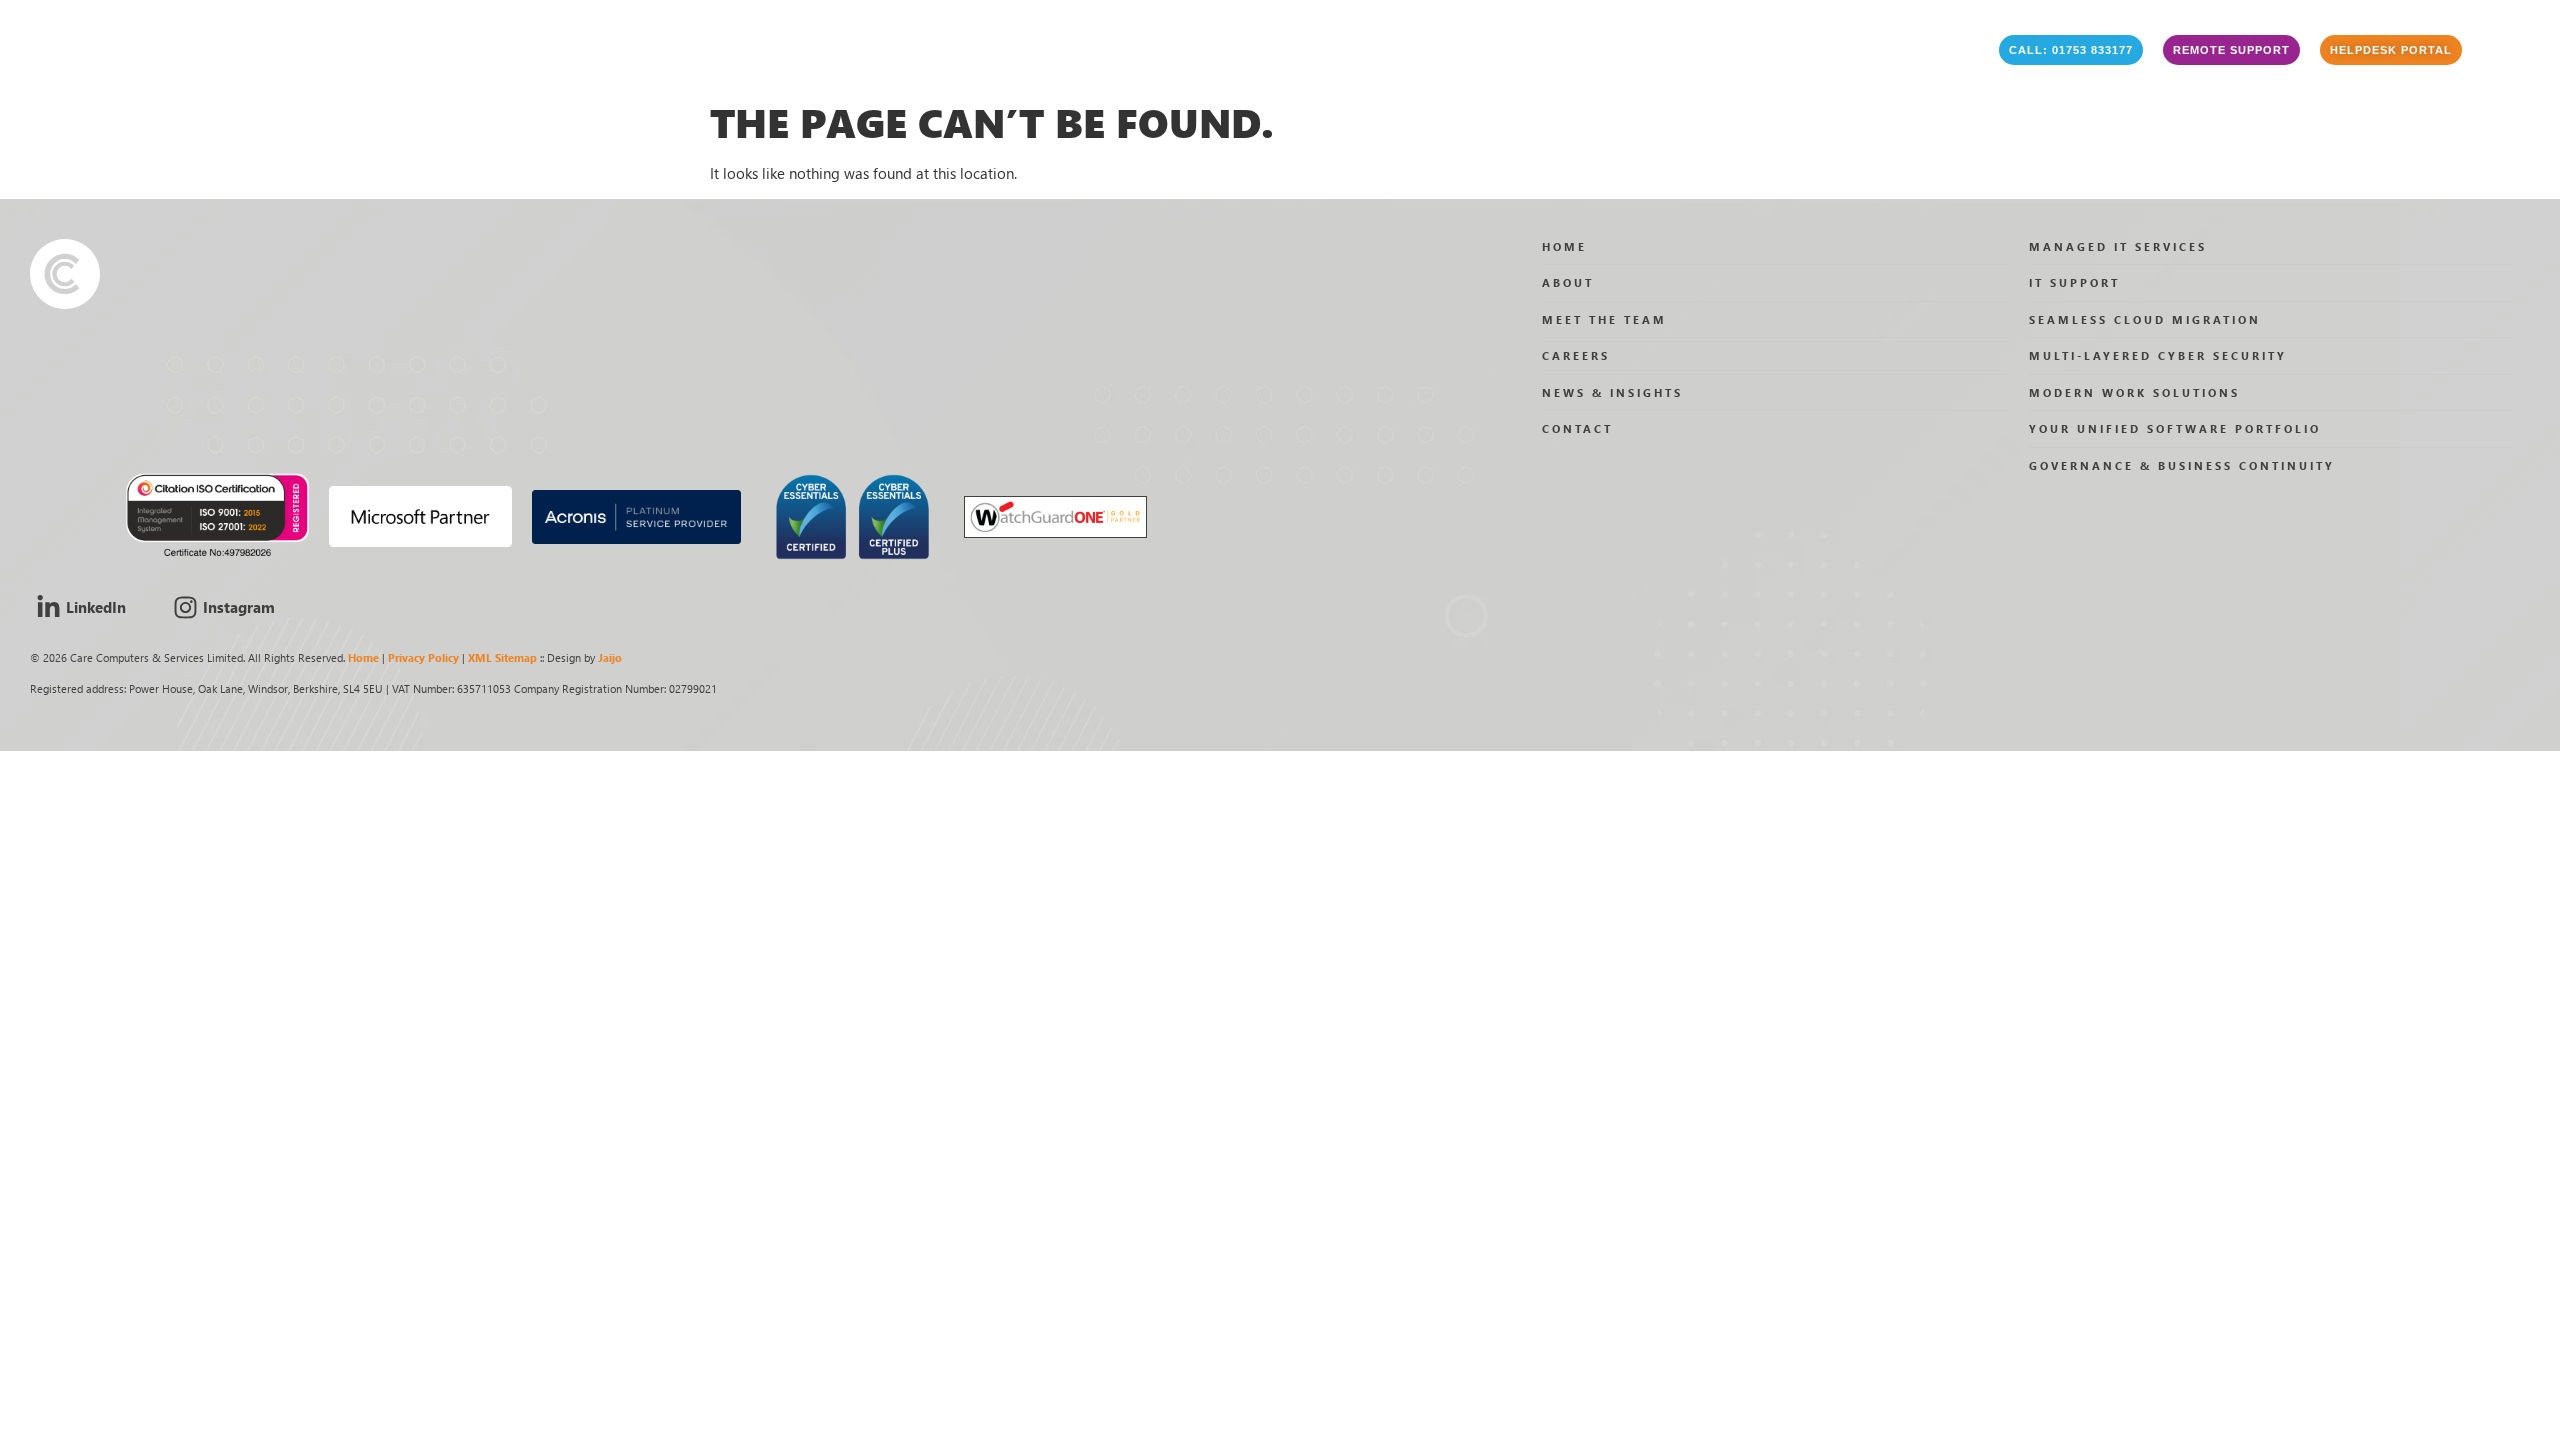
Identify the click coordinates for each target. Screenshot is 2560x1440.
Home (363, 657)
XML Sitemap (502, 657)
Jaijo (610, 657)
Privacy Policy (423, 657)
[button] (2071, 50)
